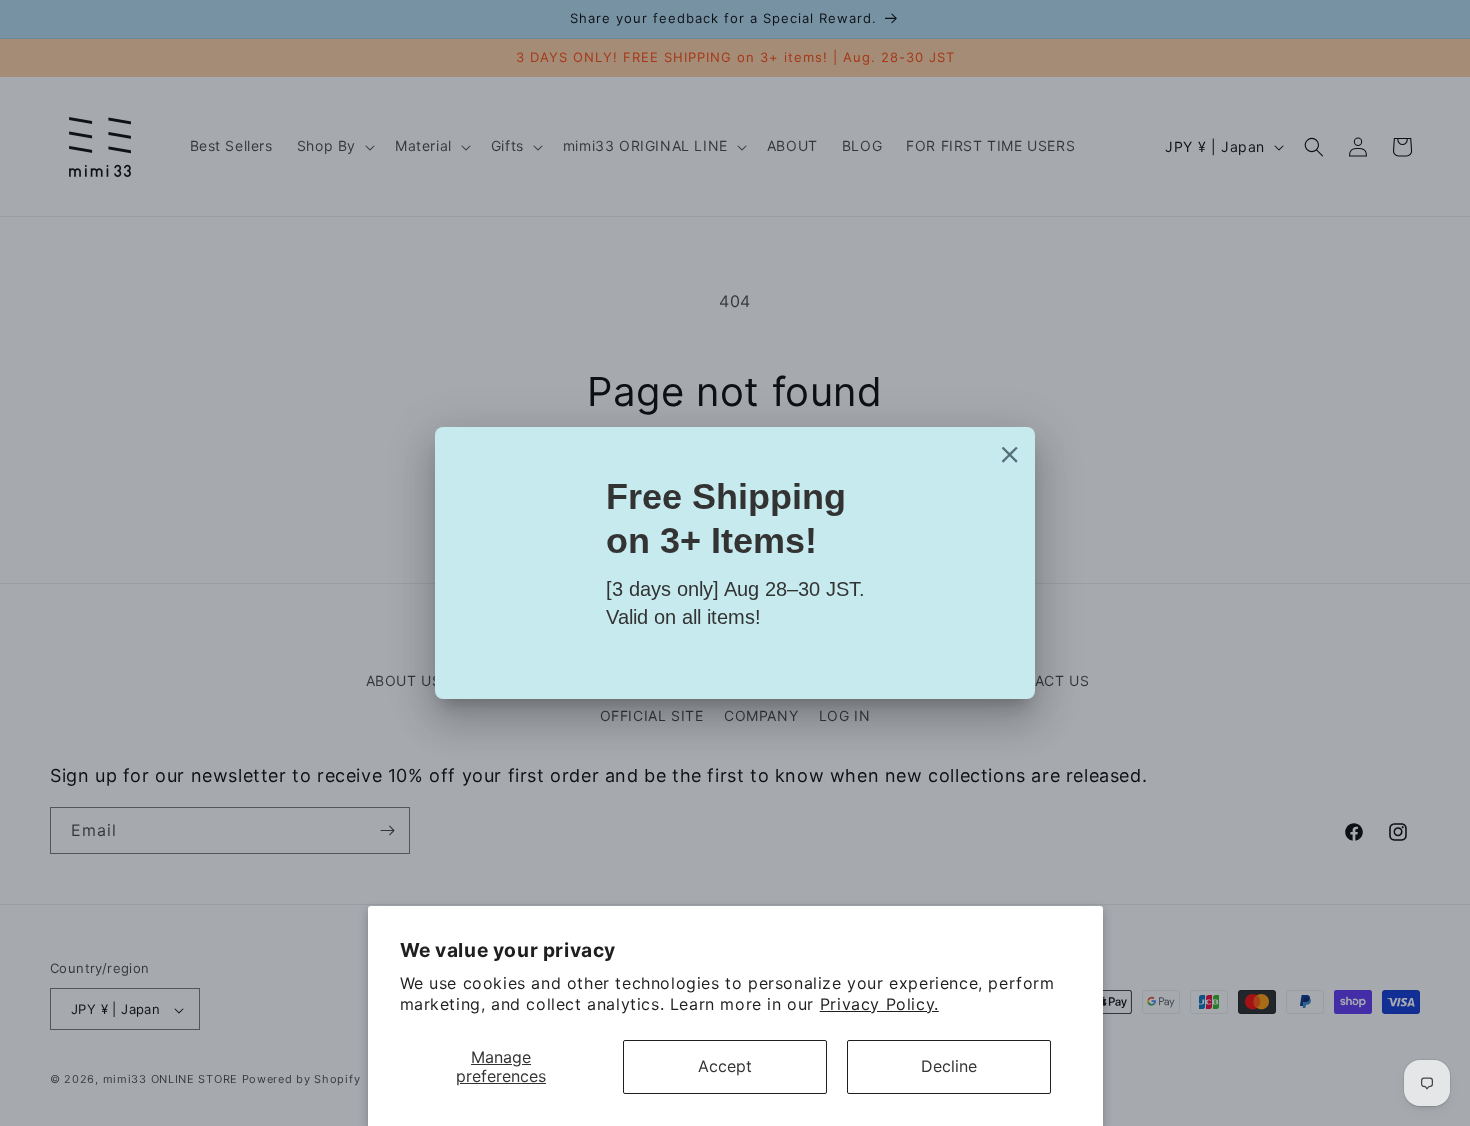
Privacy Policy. (879, 1004)
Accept (725, 1066)
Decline (949, 1066)
